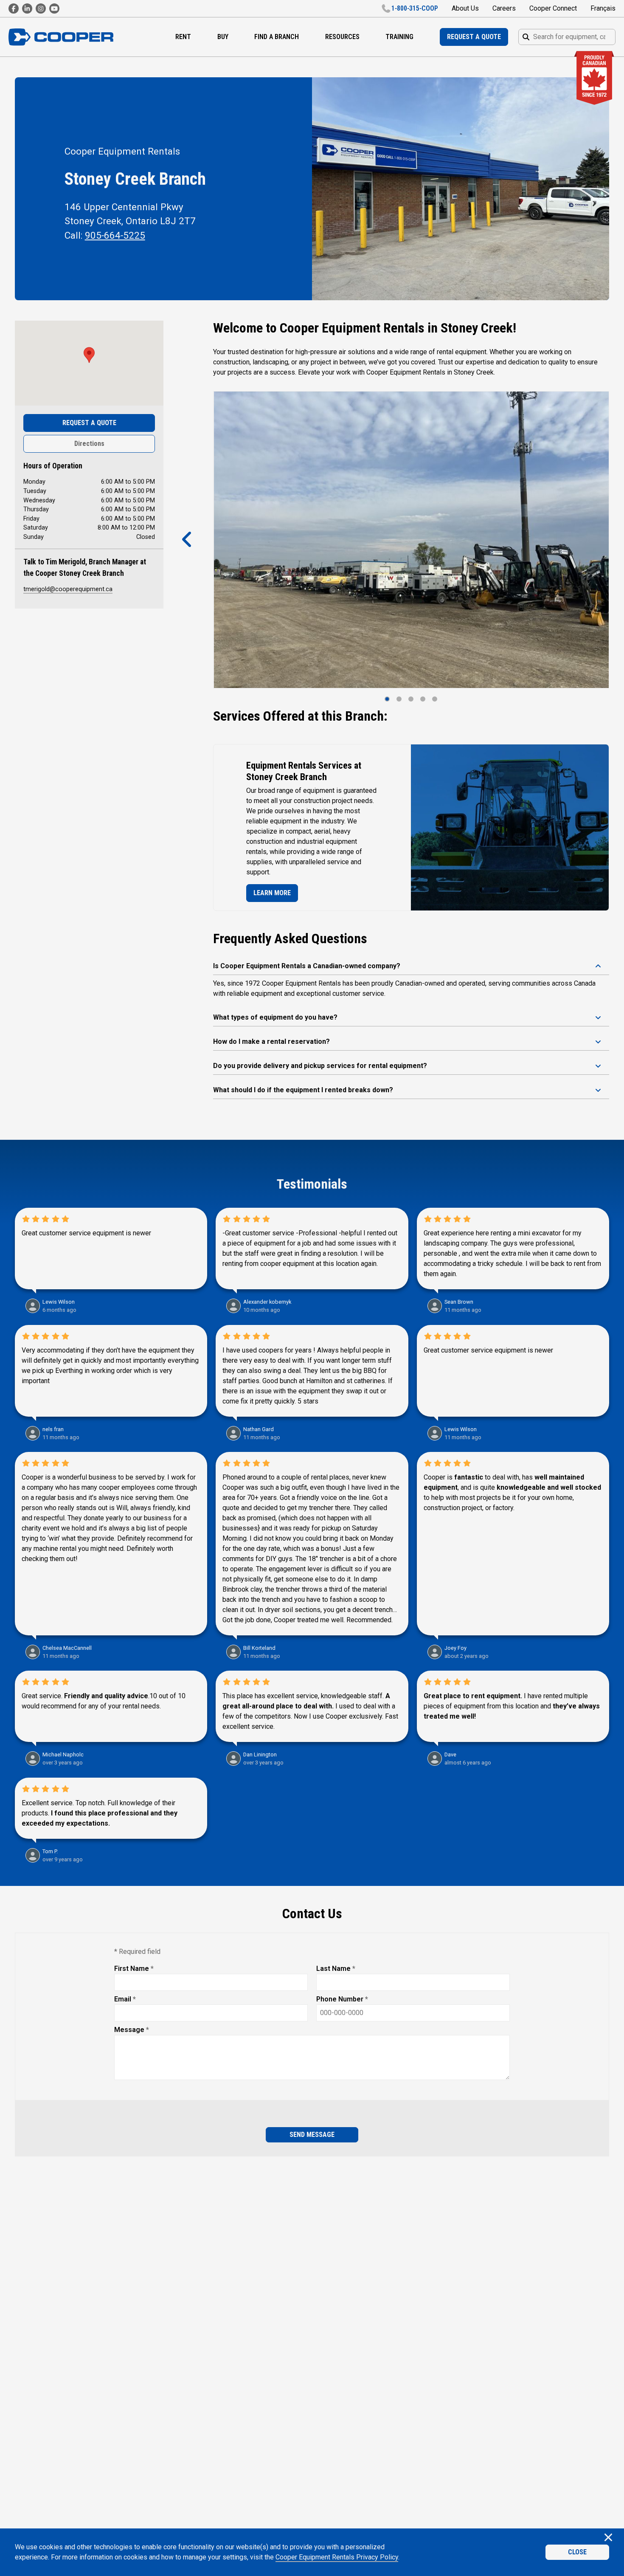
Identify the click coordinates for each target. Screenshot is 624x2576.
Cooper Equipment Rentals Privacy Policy (337, 2557)
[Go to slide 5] (435, 699)
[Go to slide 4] (423, 699)
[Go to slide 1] (387, 699)
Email (125, 1999)
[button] (89, 355)
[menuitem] (183, 37)
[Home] (61, 37)
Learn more (272, 893)
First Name (134, 1969)
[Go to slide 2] (399, 699)
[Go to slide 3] (411, 699)
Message (132, 2030)
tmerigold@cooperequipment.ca (68, 589)
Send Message (312, 2135)
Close (577, 2552)
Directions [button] (89, 444)
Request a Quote (89, 423)
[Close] (608, 2538)
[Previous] (187, 540)
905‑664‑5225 (115, 235)
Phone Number (342, 1999)
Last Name (336, 1969)
